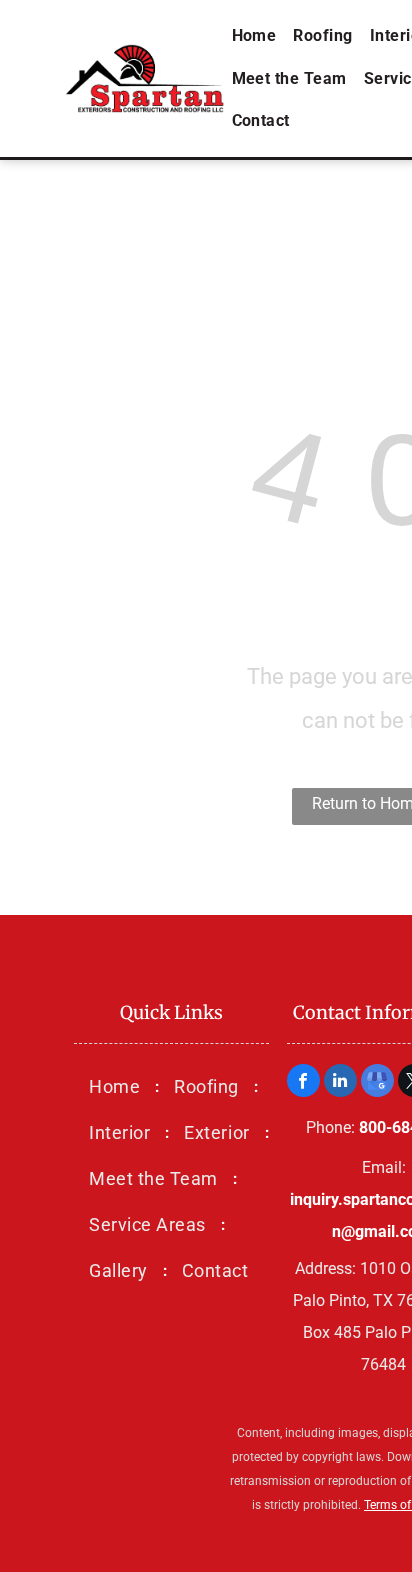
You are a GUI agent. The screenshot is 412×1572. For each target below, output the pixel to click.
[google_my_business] (377, 1083)
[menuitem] (256, 36)
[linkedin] (340, 1083)
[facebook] (303, 1083)
